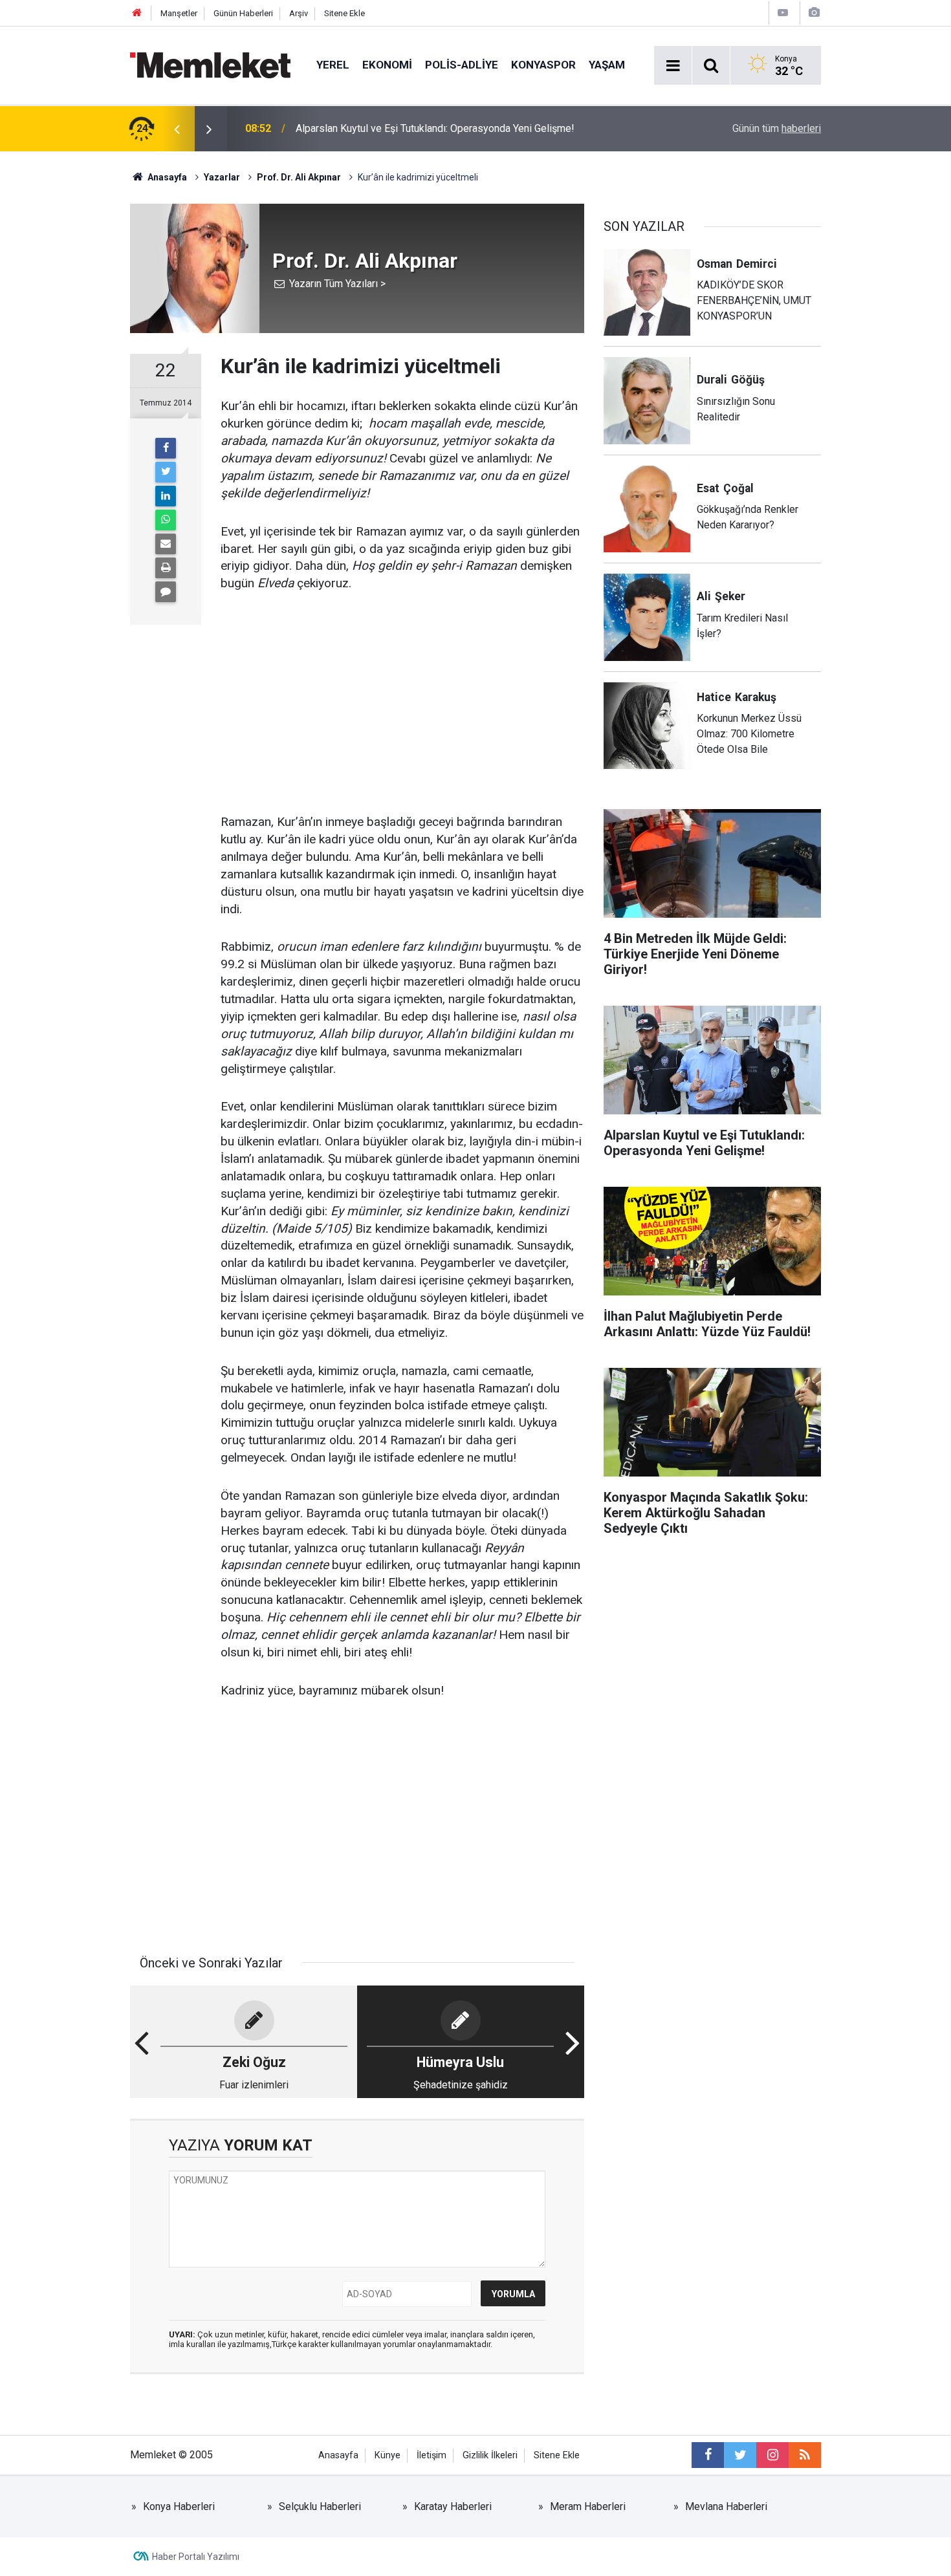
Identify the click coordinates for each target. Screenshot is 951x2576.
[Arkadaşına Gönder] (166, 544)
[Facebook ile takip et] (708, 2455)
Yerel (333, 65)
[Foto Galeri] (814, 13)
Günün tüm (777, 128)
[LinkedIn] (166, 496)
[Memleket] (210, 64)
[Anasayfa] (137, 13)
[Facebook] (166, 448)
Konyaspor (543, 65)
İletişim (432, 2455)
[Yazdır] (166, 568)
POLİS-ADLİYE (462, 65)
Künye (388, 2455)
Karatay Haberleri (453, 2506)
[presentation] (177, 129)
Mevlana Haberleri (726, 2506)
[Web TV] (783, 13)
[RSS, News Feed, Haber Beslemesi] (805, 2455)
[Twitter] (166, 472)
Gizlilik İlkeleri (490, 2455)
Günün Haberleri (243, 13)
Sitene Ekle (344, 13)
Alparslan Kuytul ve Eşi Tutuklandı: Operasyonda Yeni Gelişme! (435, 128)
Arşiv (299, 13)
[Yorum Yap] (166, 592)
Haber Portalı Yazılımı (196, 2557)
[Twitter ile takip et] (740, 2455)
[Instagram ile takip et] (772, 2455)
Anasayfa (338, 2455)
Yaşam (607, 65)
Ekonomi (387, 65)
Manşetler (179, 13)
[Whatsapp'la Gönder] (166, 520)
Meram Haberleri (588, 2506)
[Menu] (673, 66)
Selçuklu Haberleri (320, 2506)
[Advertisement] (402, 704)
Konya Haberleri (179, 2506)
